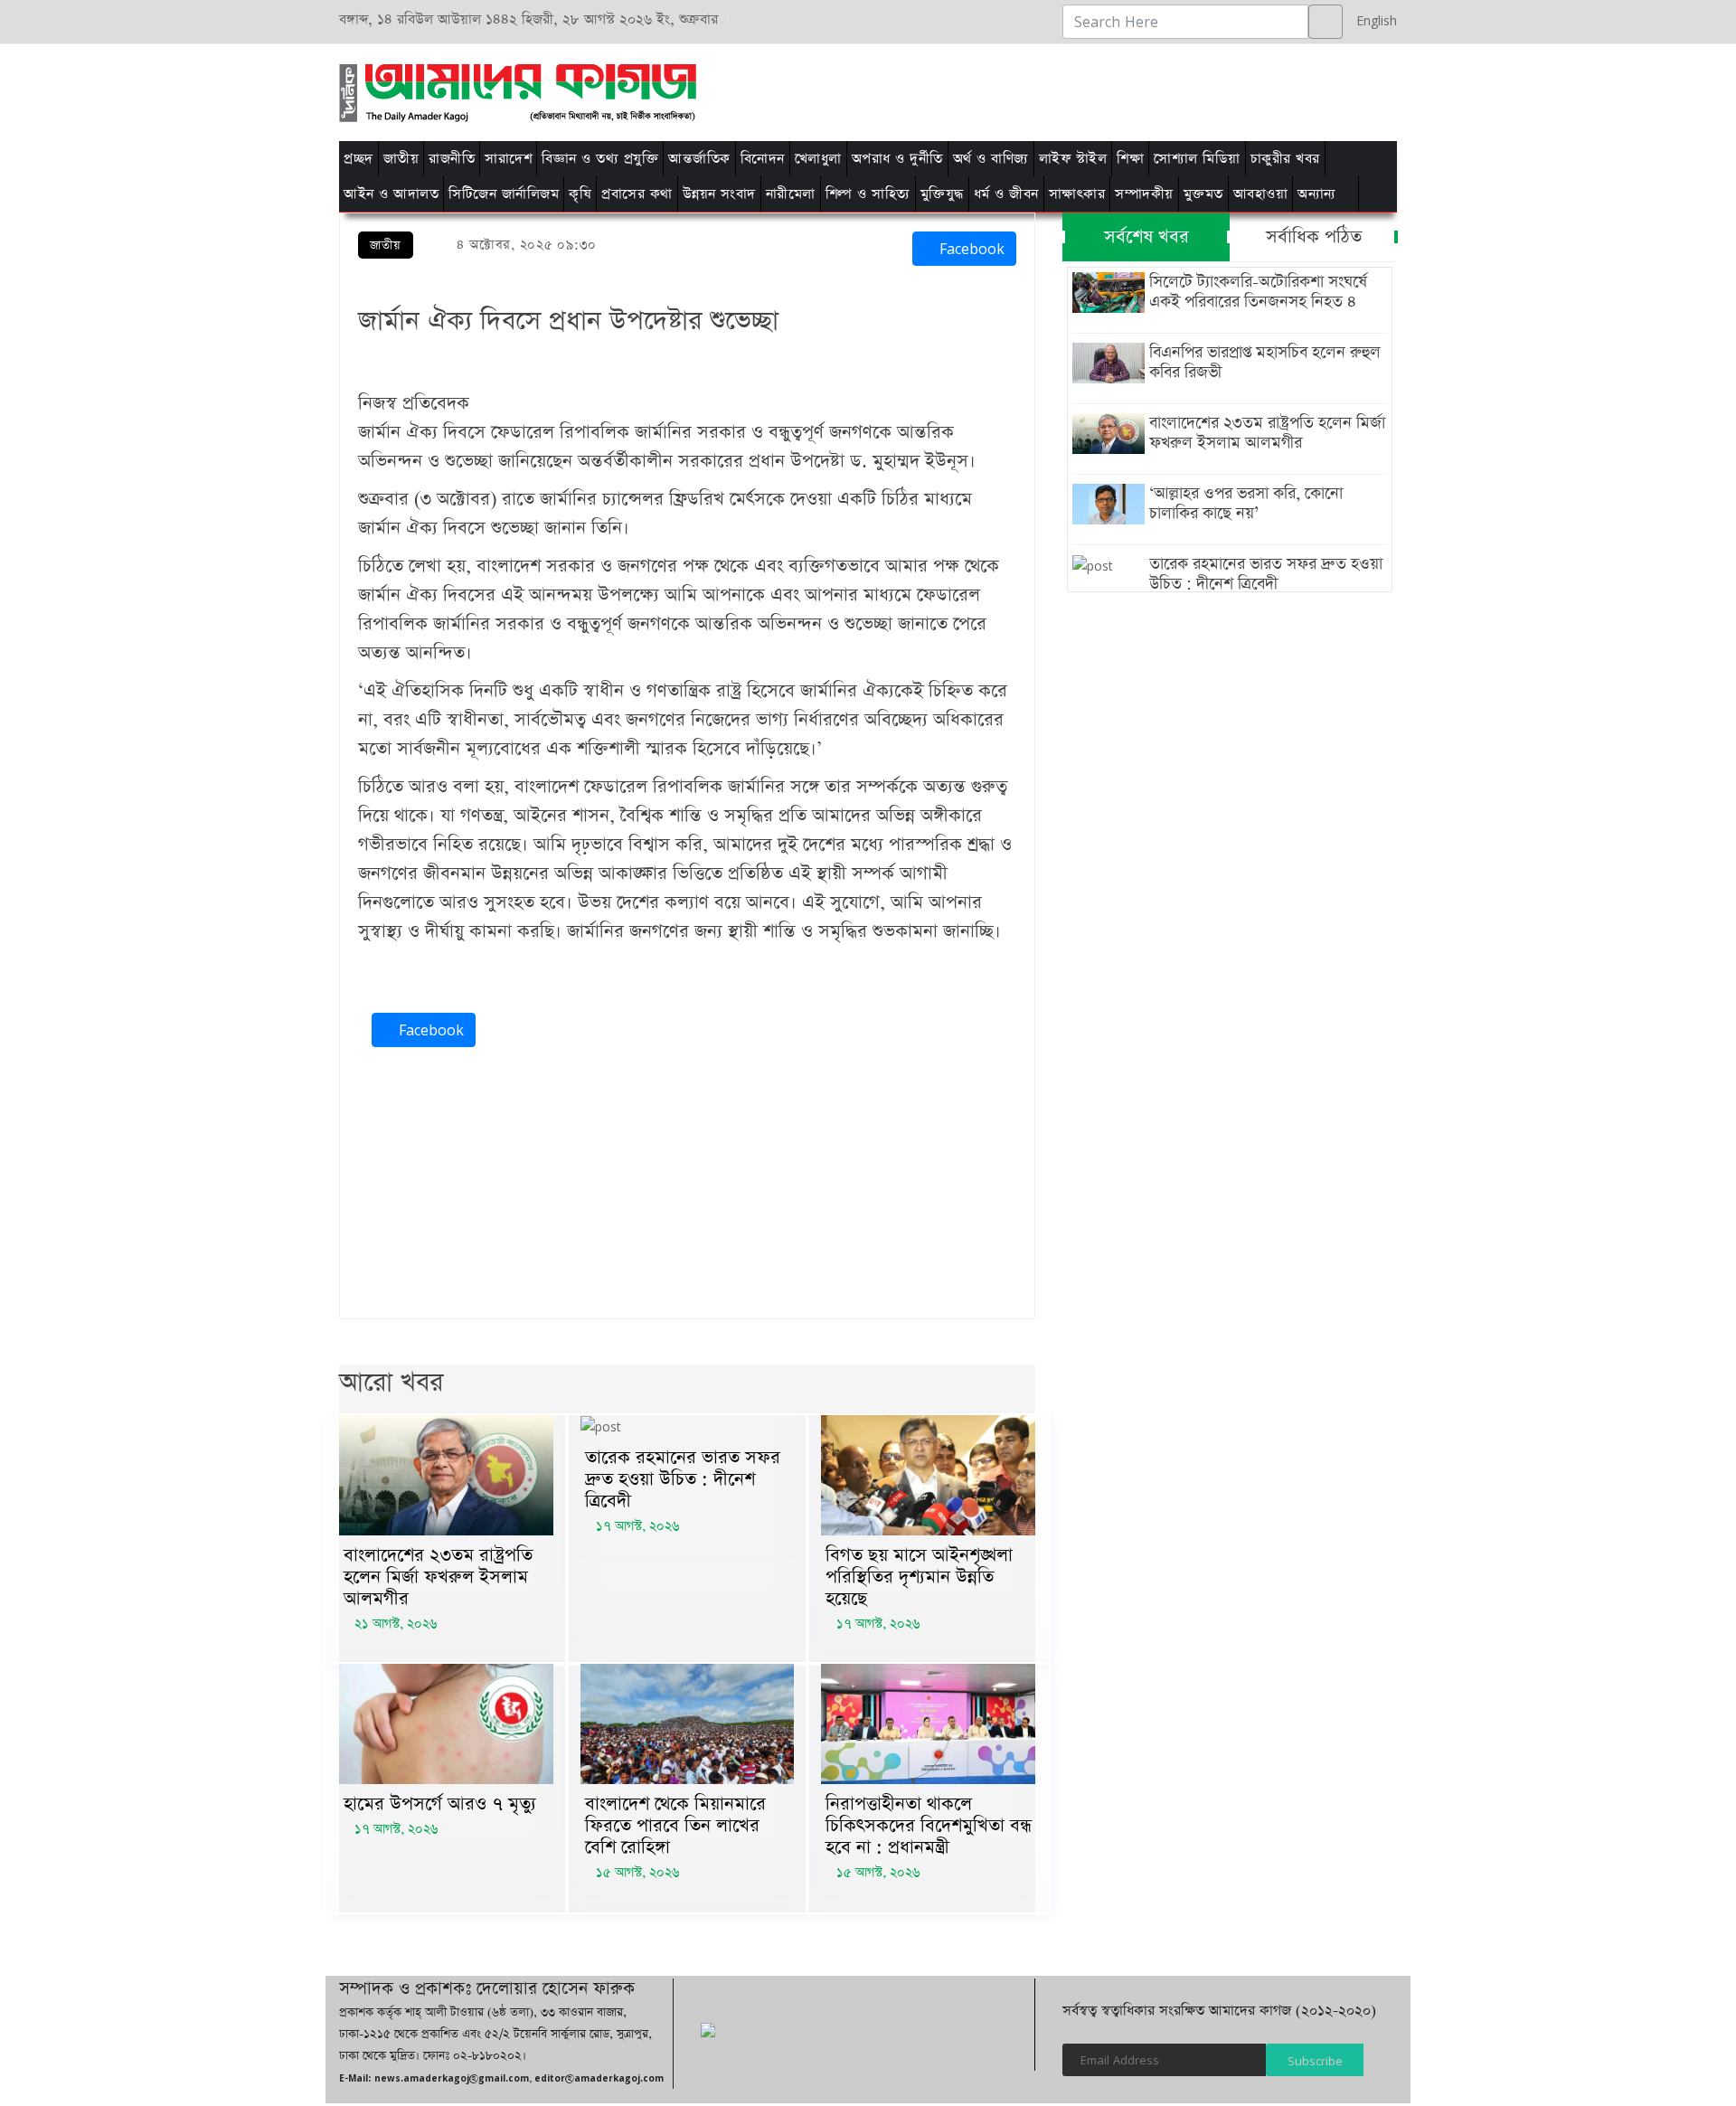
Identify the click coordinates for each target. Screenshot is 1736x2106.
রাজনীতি (452, 159)
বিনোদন (763, 159)
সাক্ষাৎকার (1077, 194)
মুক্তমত (1203, 194)
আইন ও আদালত (391, 194)
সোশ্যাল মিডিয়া (1197, 159)
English (1372, 20)
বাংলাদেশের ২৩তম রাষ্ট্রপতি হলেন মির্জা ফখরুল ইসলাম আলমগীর (438, 1577)
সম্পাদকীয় (1144, 194)
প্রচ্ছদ (359, 159)
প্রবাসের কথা (637, 194)
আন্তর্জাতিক (699, 159)
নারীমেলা (791, 194)
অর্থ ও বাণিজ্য (991, 159)
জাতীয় (401, 159)
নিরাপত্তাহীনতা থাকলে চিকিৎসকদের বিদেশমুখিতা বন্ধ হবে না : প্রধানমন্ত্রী (929, 1826)
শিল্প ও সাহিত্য (868, 194)
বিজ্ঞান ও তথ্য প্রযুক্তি (600, 159)
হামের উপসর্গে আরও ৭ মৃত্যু (440, 1804)
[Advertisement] (1096, 90)
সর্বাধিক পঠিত (1314, 237)
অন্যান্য (1317, 194)
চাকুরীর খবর (1285, 159)
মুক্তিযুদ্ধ (942, 194)
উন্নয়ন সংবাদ (719, 194)
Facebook (970, 249)
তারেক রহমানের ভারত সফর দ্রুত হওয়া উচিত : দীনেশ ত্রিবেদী (683, 1479)
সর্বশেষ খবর (1146, 237)
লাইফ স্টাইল (1073, 159)
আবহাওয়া (1261, 194)
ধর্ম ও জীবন (1006, 194)
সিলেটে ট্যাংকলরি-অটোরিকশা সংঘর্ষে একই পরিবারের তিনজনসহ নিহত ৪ (1258, 292)
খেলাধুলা (818, 159)
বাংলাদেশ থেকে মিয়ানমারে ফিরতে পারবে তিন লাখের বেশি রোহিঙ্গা (675, 1826)
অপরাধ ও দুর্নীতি (897, 159)
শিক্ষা (1130, 159)
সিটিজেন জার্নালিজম (504, 194)
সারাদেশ (508, 159)
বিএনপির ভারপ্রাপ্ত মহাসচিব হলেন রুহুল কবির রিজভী (1265, 363)
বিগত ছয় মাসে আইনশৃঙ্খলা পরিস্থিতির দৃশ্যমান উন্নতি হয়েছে (919, 1577)
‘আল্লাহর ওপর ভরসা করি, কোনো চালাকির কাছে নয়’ (1246, 504)
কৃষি (580, 194)
